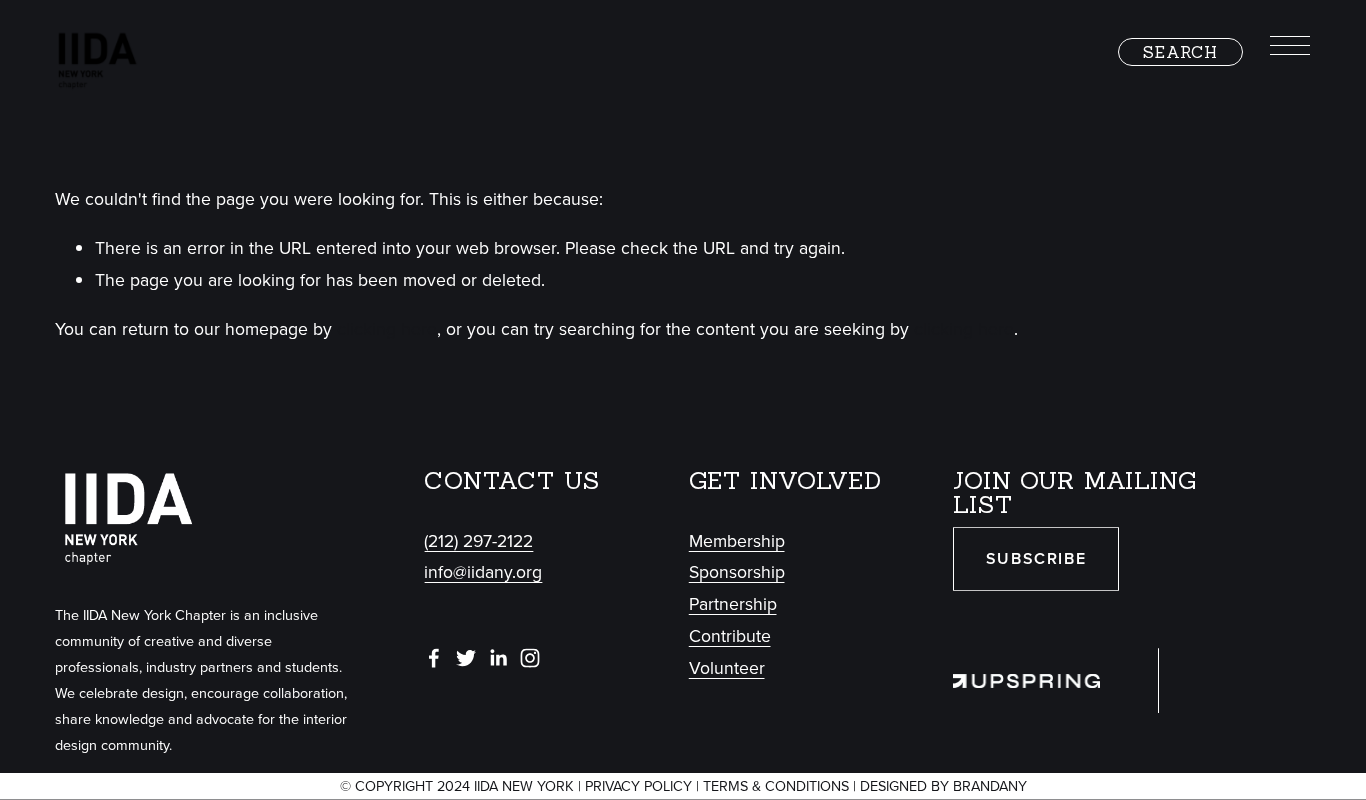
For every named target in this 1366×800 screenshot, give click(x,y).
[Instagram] (530, 658)
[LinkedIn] (498, 658)
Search (1180, 52)
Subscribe (1036, 558)
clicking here (387, 328)
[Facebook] (434, 658)
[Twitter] (466, 658)
